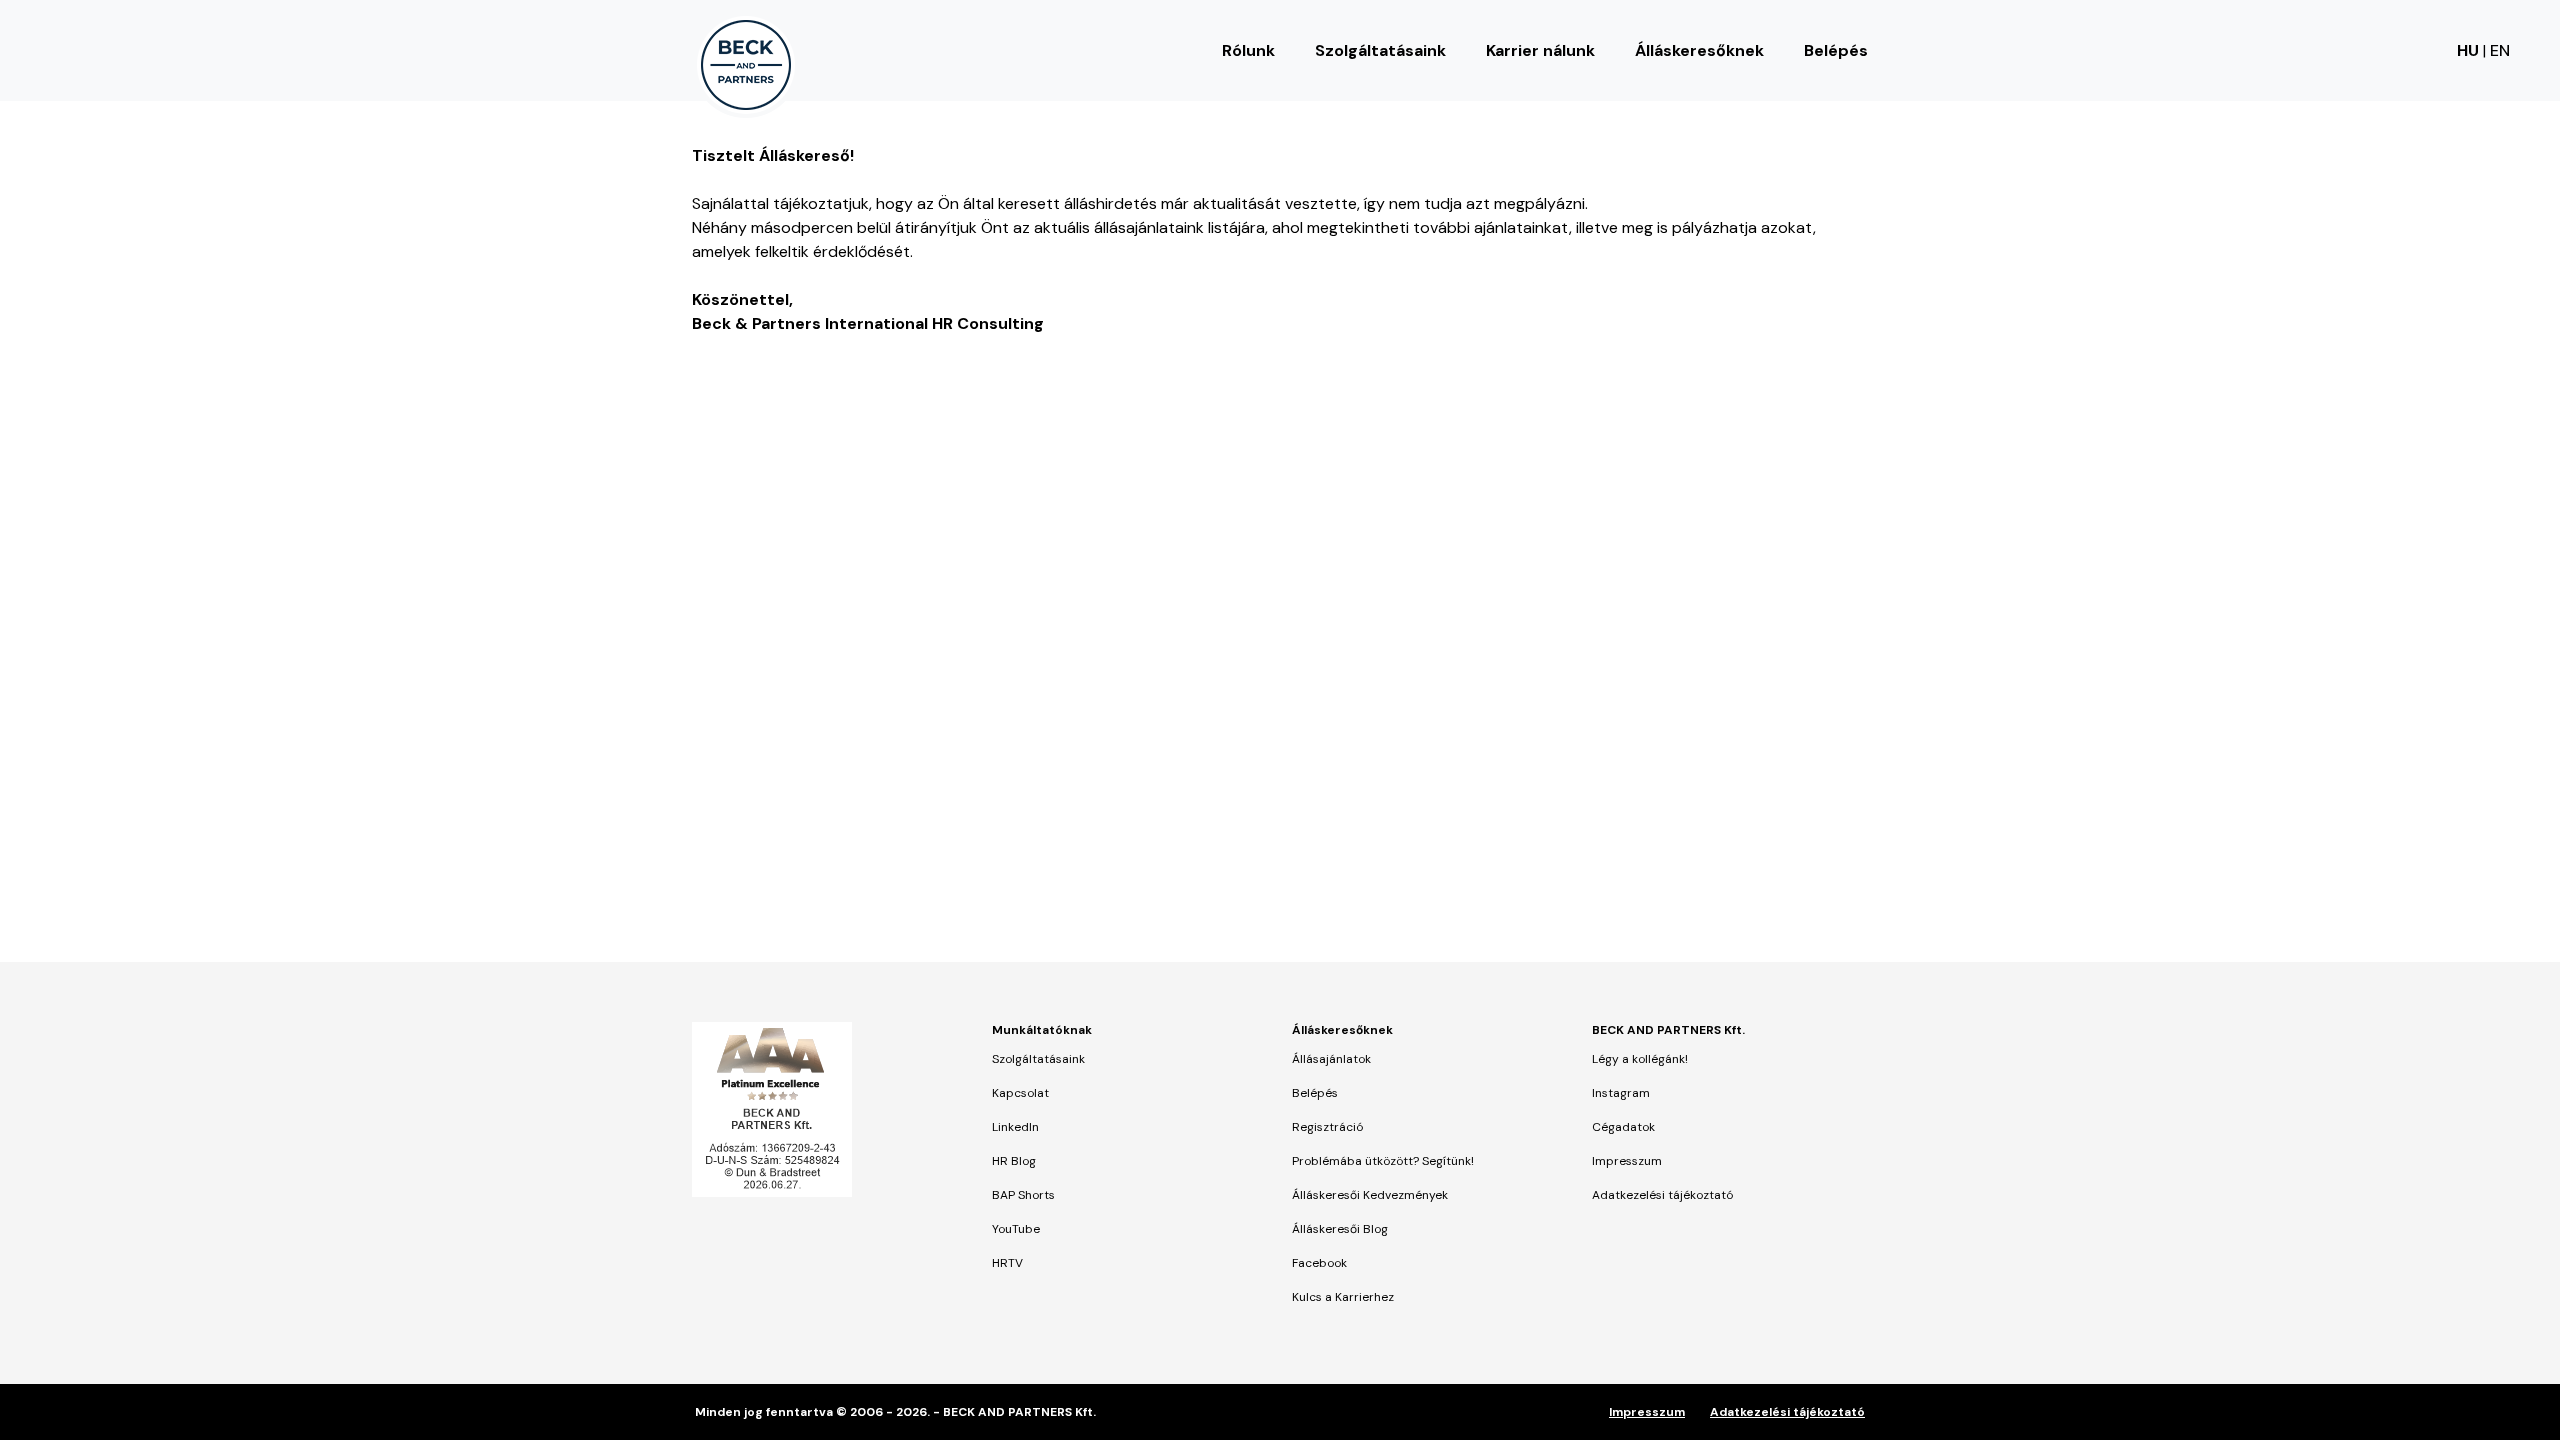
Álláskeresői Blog (1340, 1229)
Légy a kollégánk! (1640, 1059)
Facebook (1319, 1263)
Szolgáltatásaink (1380, 50)
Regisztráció (1327, 1127)
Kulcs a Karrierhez (1343, 1297)
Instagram (1621, 1093)
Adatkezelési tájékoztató (1662, 1195)
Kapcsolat (1020, 1093)
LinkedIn (1015, 1127)
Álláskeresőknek (1699, 50)
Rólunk (1248, 50)
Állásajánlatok (1331, 1059)
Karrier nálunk (1540, 50)
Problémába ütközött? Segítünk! (1383, 1161)
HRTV (1007, 1263)
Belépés (1836, 50)
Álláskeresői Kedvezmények (1370, 1195)
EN (2500, 50)
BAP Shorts (1023, 1195)
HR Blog (1014, 1161)
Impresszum (1627, 1161)
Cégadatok (1623, 1127)
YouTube (1016, 1229)
